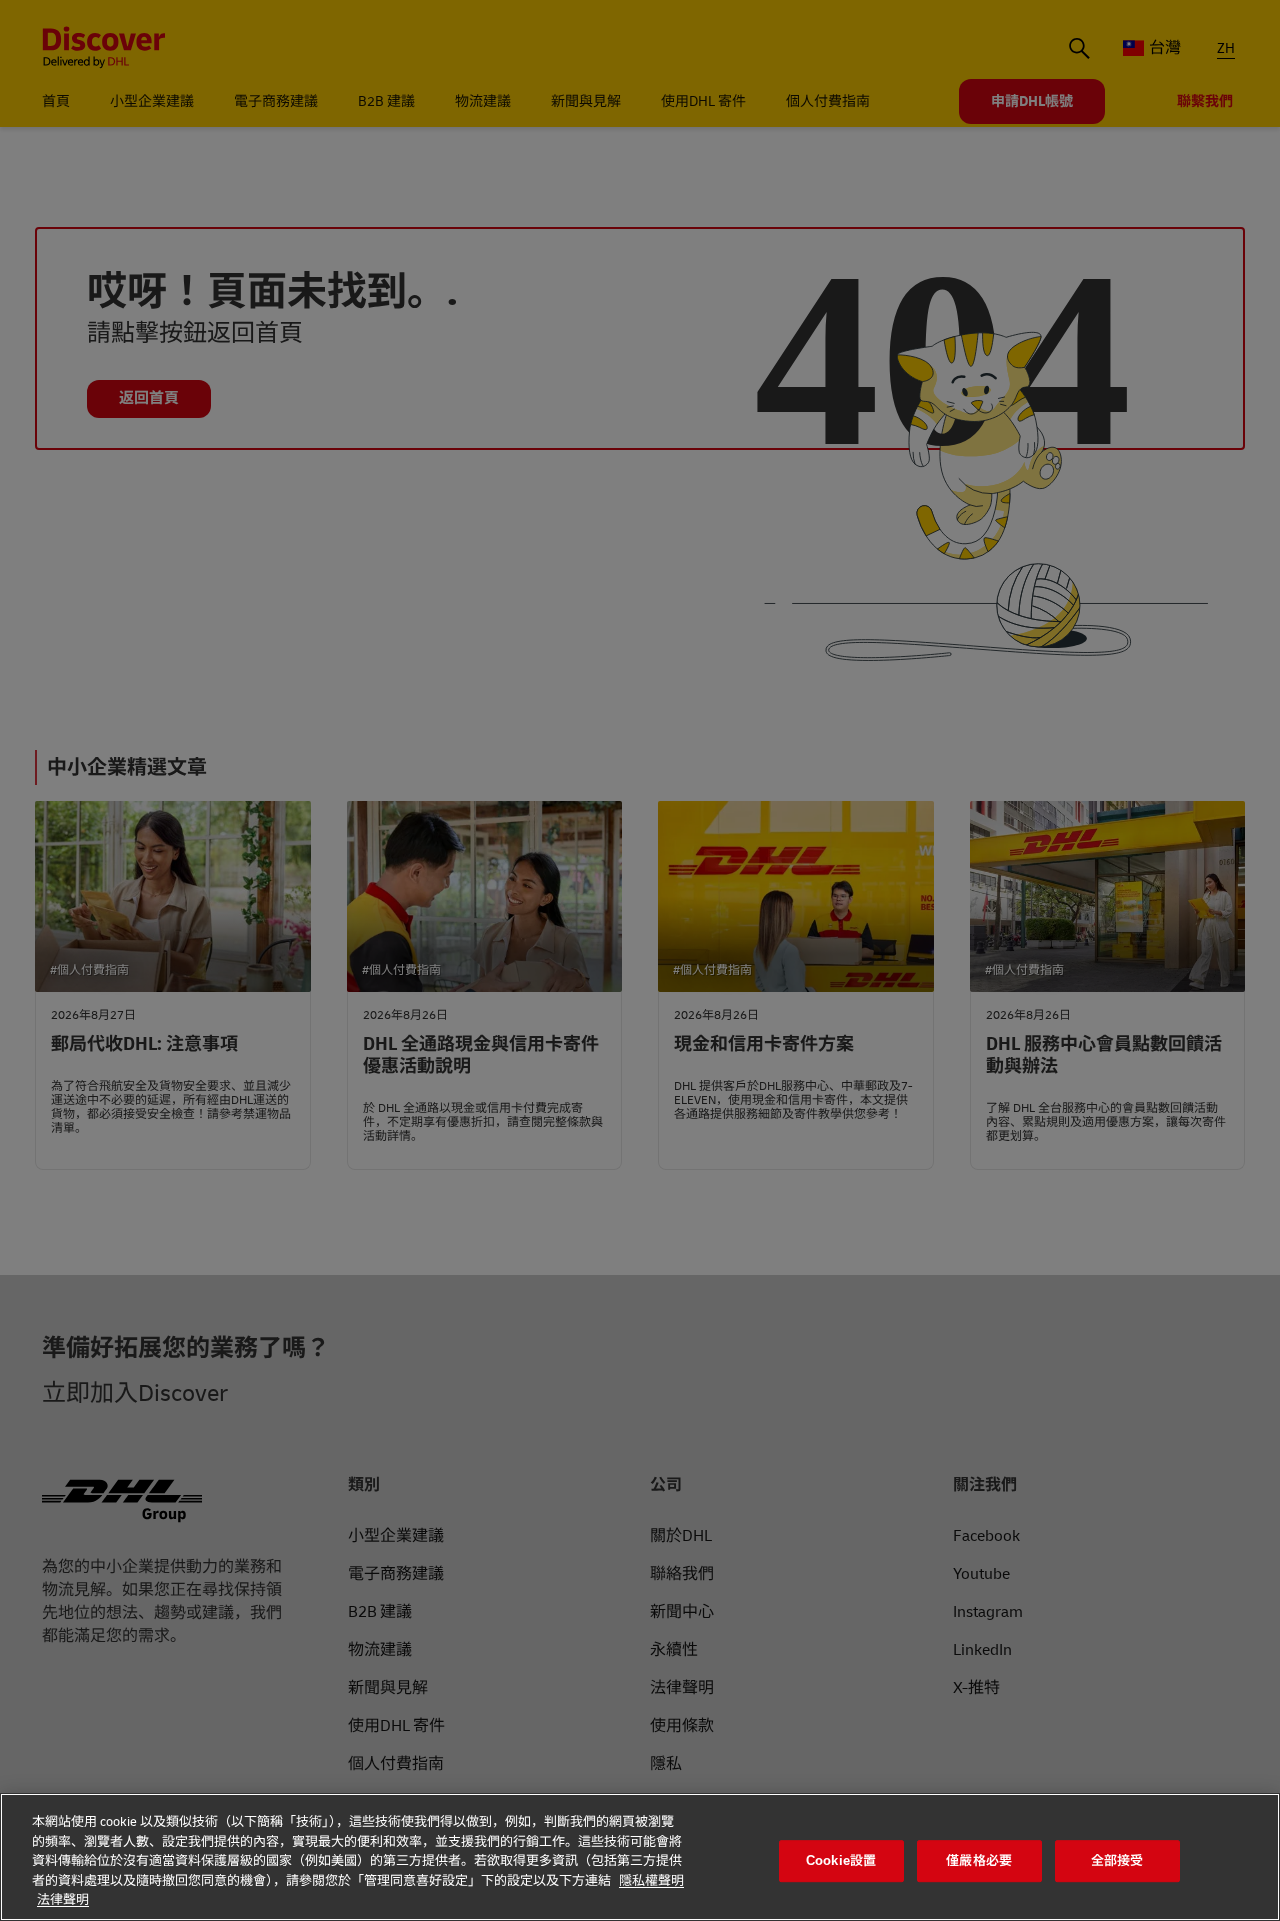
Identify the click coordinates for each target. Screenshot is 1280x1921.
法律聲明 (63, 1900)
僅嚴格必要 (979, 1860)
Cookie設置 (841, 1860)
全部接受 (1117, 1860)
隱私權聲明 (651, 1881)
